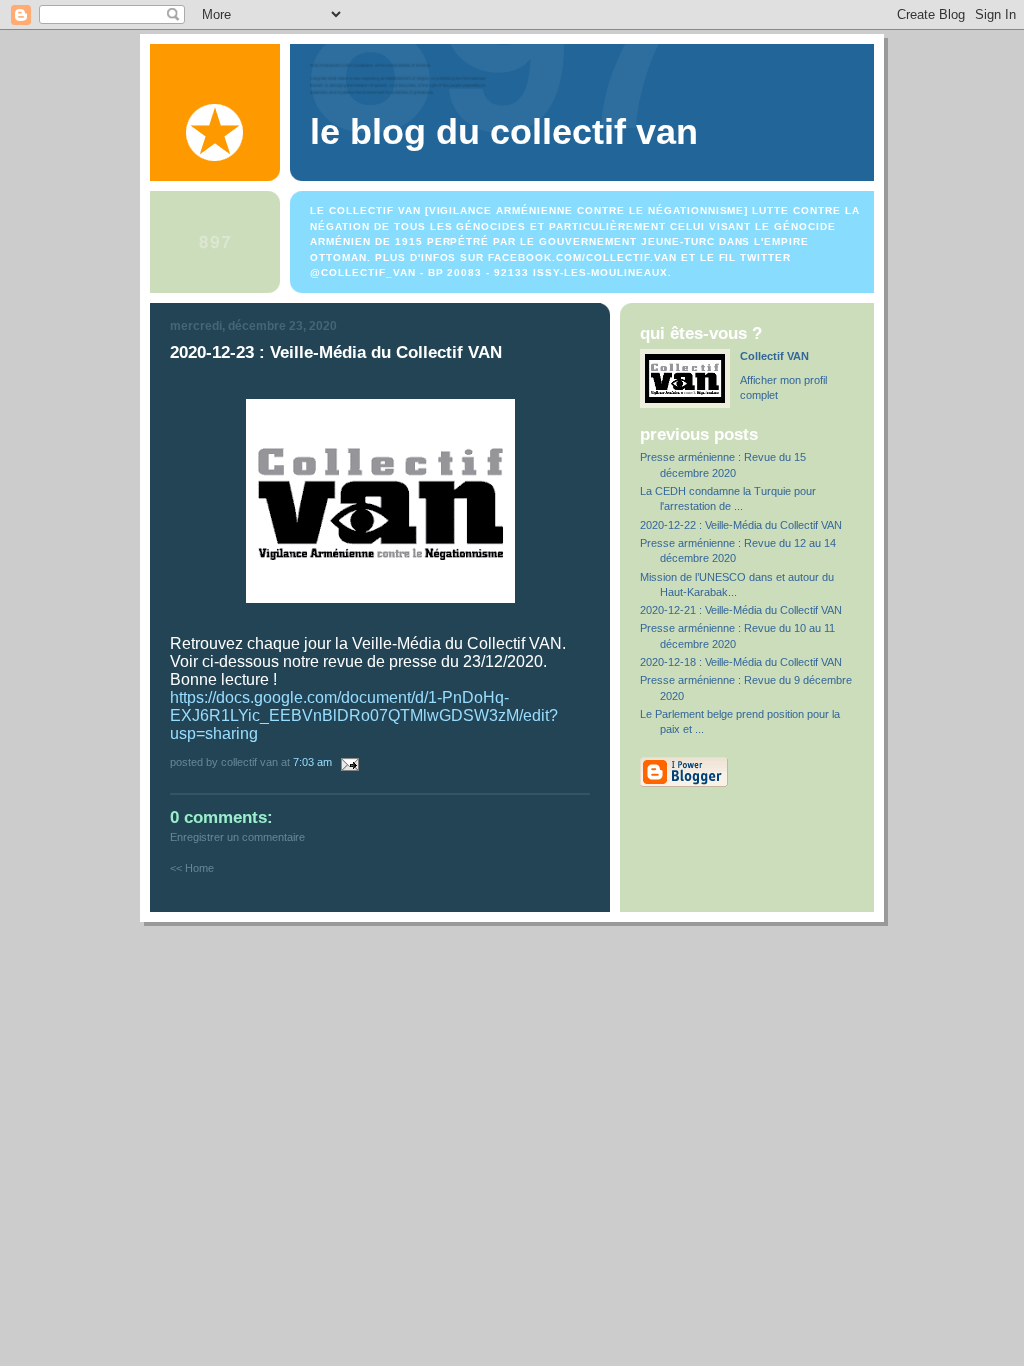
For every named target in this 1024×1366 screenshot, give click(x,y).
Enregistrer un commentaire (237, 837)
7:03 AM (312, 762)
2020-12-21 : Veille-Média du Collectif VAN (741, 610)
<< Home (192, 868)
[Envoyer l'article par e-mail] (347, 762)
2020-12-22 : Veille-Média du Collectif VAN (741, 525)
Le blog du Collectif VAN (504, 132)
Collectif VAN (774, 356)
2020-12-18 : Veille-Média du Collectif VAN (741, 662)
